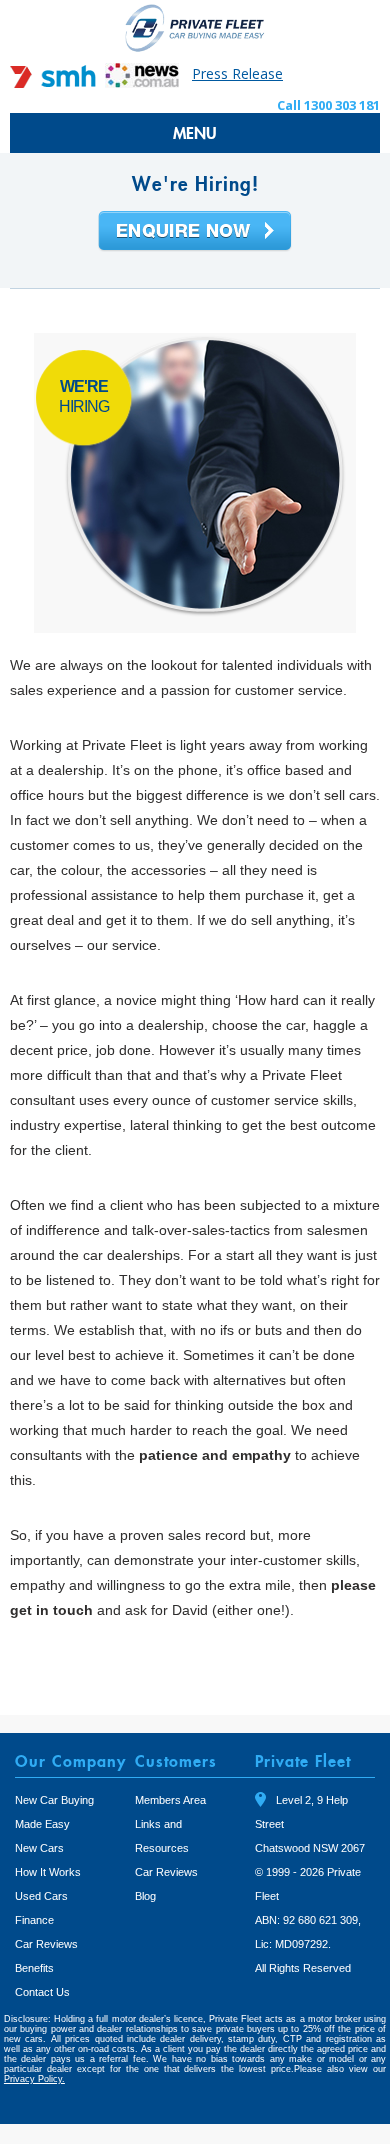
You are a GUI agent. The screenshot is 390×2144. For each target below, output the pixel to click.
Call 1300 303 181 (328, 105)
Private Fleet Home (195, 27)
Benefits (34, 1968)
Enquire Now (195, 232)
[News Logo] (142, 82)
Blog (145, 1896)
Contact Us (42, 1992)
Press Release (237, 73)
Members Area (170, 1800)
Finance (34, 1920)
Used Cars (41, 1896)
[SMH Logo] (55, 82)
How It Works (48, 1872)
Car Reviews (46, 1944)
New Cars (39, 1848)
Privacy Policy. (34, 2079)
